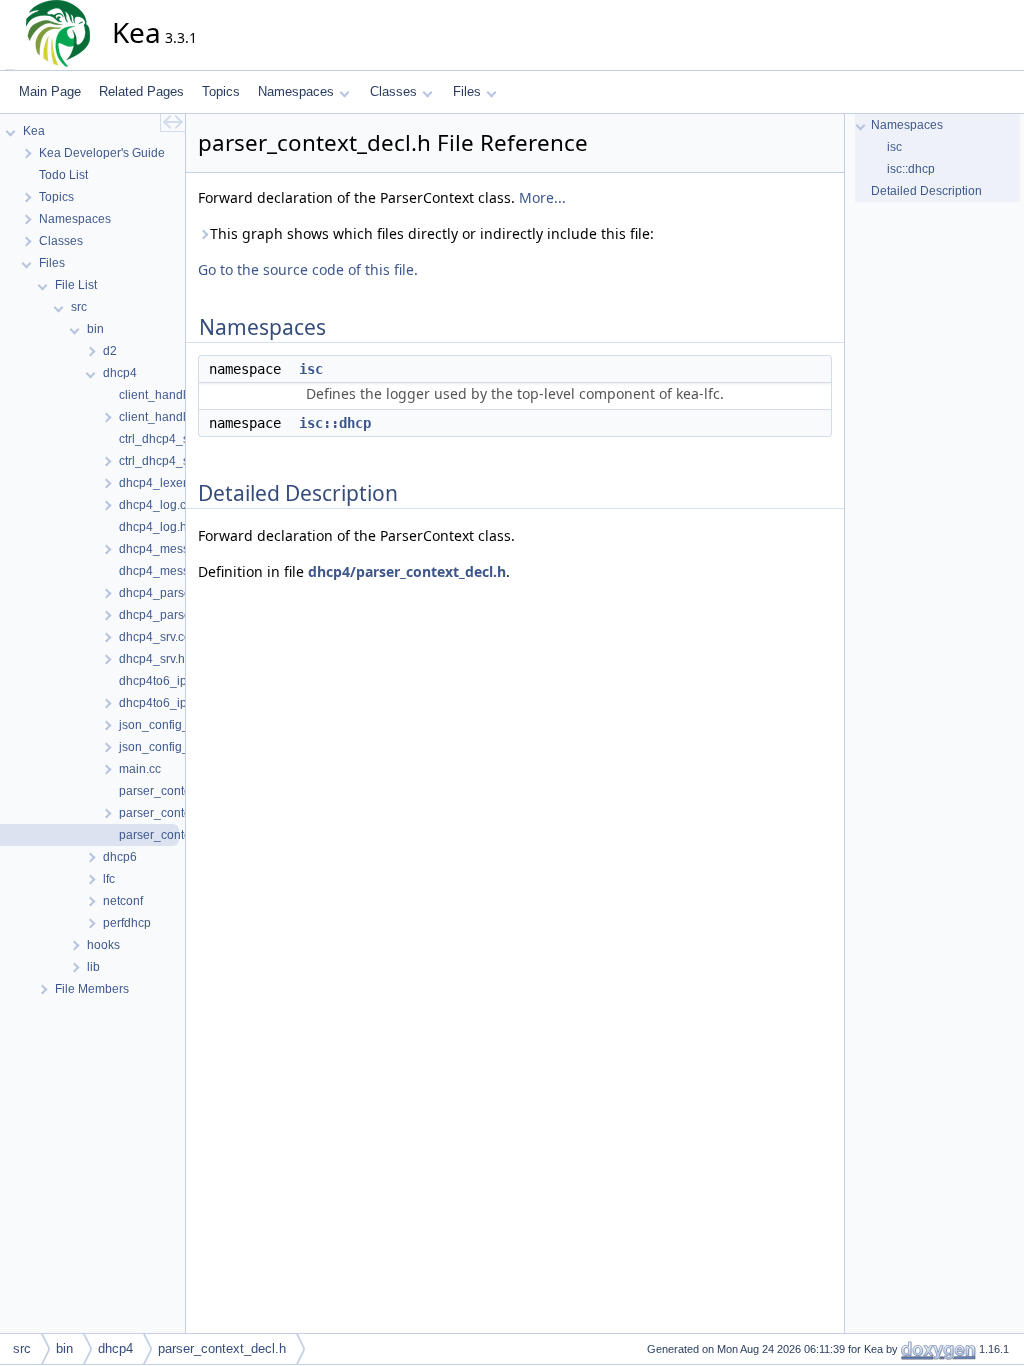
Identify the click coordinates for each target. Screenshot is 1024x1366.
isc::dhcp (335, 423)
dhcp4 (115, 1348)
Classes (393, 91)
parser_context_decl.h (222, 1348)
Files (467, 91)
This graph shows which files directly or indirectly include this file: (432, 233)
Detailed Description (926, 191)
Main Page (50, 91)
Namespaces (296, 91)
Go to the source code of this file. (308, 269)
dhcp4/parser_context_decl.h (407, 571)
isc (311, 369)
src (22, 1348)
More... (542, 197)
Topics (221, 91)
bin (64, 1348)
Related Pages (141, 91)
